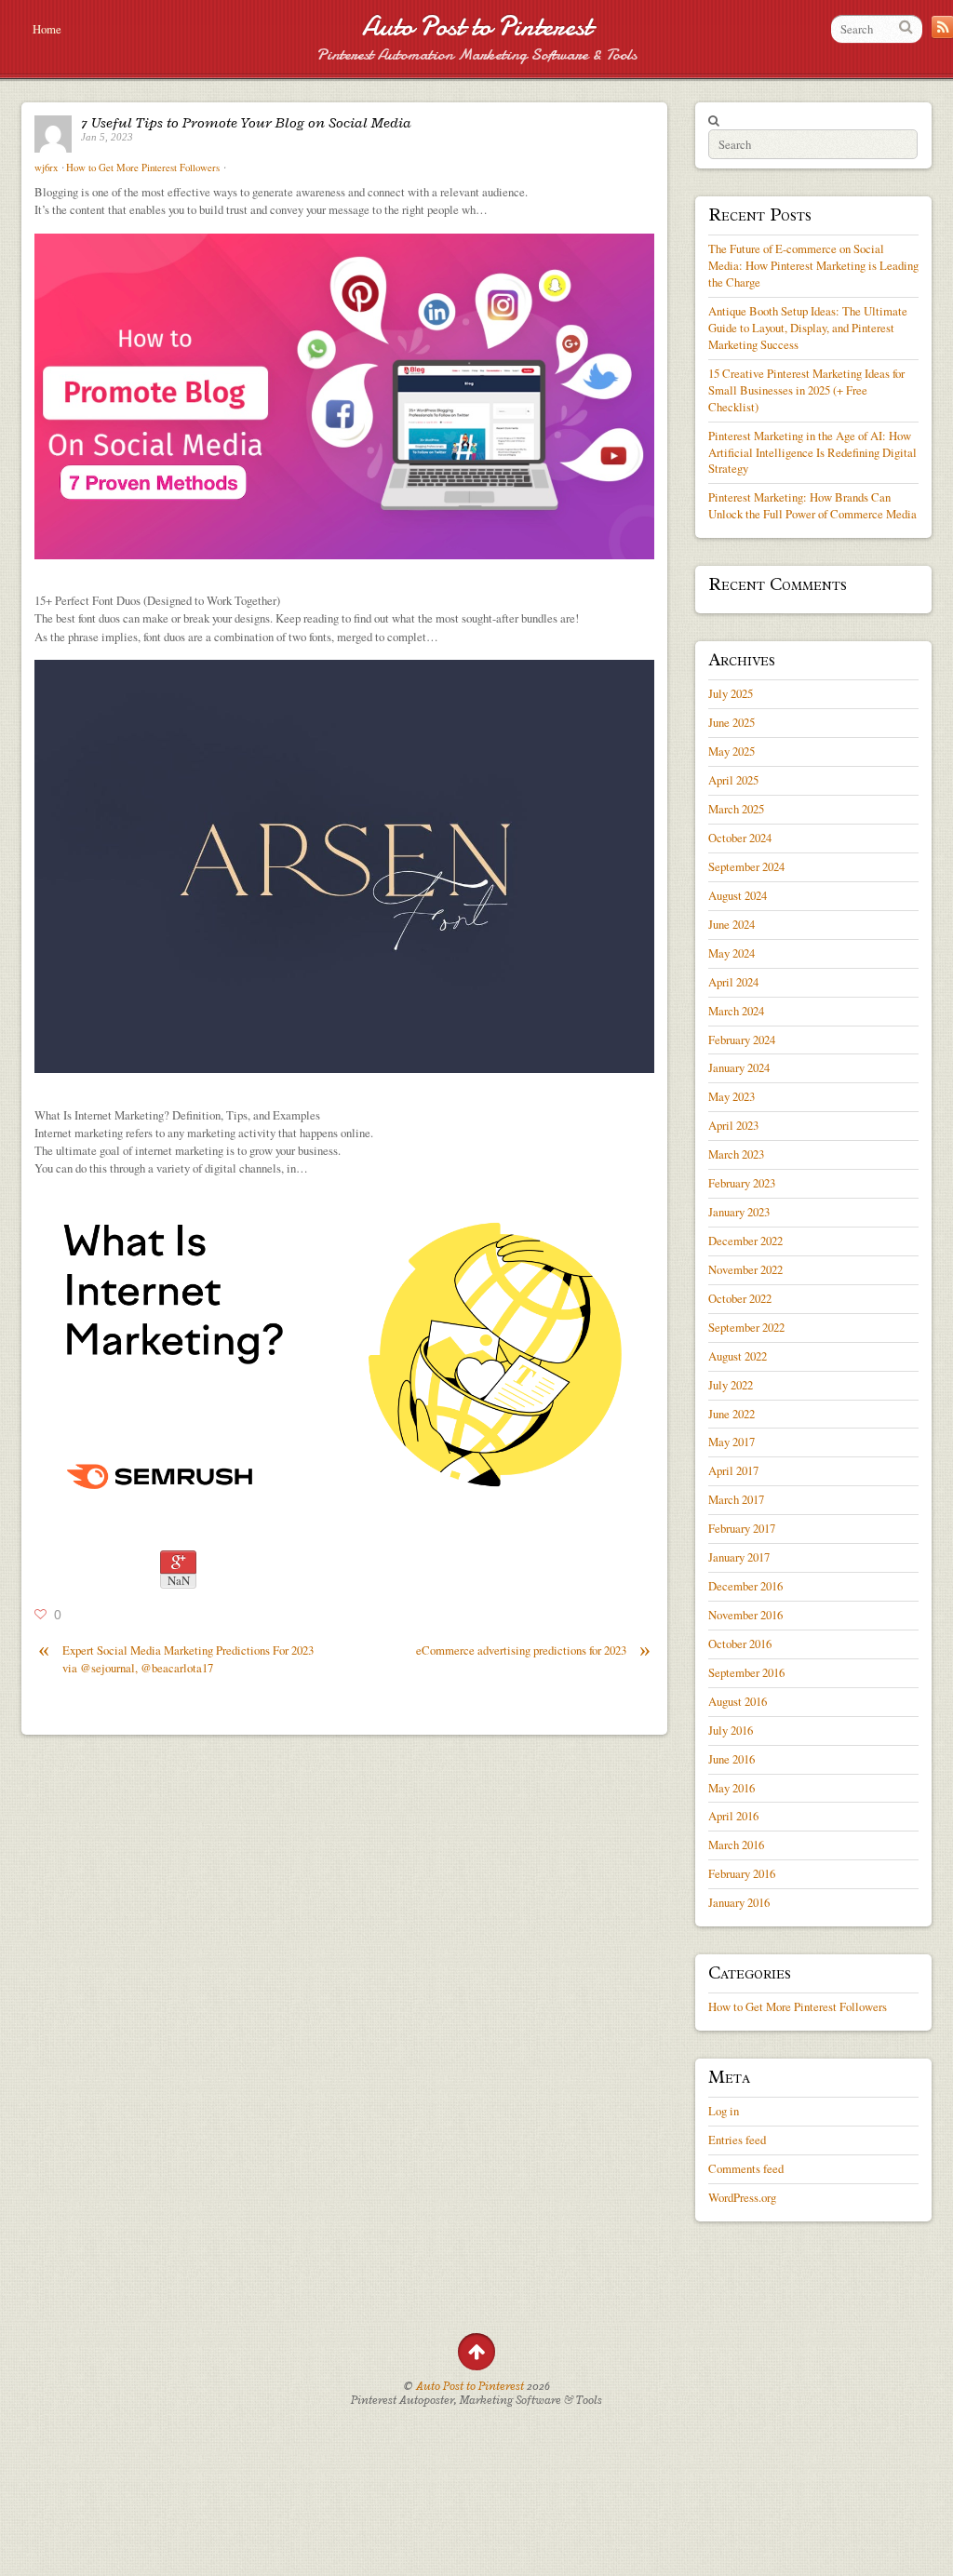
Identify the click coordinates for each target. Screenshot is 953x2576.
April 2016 (733, 1816)
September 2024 (746, 866)
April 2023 (733, 1125)
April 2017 (733, 1470)
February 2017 (742, 1528)
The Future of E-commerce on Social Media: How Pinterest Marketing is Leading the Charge (813, 265)
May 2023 (732, 1096)
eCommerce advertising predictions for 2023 (533, 1650)
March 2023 (736, 1154)
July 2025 (731, 693)
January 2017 (739, 1557)
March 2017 (736, 1499)
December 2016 (745, 1586)
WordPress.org (742, 2197)
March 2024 (736, 1011)
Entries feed (737, 2140)
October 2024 (740, 838)
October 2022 (740, 1298)
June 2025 (732, 722)
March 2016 (736, 1845)
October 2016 (740, 1644)
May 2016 (732, 1788)
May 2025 (732, 751)
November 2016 (745, 1615)
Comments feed (746, 2168)
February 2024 (742, 1040)
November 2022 (745, 1269)
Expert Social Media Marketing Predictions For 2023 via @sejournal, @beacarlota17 (176, 1659)
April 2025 (733, 780)
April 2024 (733, 982)
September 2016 (746, 1672)
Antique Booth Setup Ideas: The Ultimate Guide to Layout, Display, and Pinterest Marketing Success (808, 328)
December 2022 (745, 1241)
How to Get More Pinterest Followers (143, 168)
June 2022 (732, 1414)
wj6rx (46, 168)
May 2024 (732, 953)
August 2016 (738, 1701)
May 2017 (732, 1442)
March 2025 (736, 809)
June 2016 (732, 1759)
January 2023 (739, 1212)
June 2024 (732, 924)
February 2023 (742, 1183)
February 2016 (742, 1873)
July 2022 (731, 1385)
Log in (724, 2111)
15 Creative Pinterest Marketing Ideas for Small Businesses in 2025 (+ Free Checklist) (806, 390)
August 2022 (738, 1356)
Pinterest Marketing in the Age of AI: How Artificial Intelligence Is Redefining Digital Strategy (812, 452)
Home (47, 29)
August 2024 (738, 895)
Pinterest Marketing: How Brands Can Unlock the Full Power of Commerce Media (812, 505)
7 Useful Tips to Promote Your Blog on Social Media (246, 123)
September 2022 (746, 1327)
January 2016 (739, 1902)
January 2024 (739, 1067)
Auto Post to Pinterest (477, 27)
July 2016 (731, 1730)
